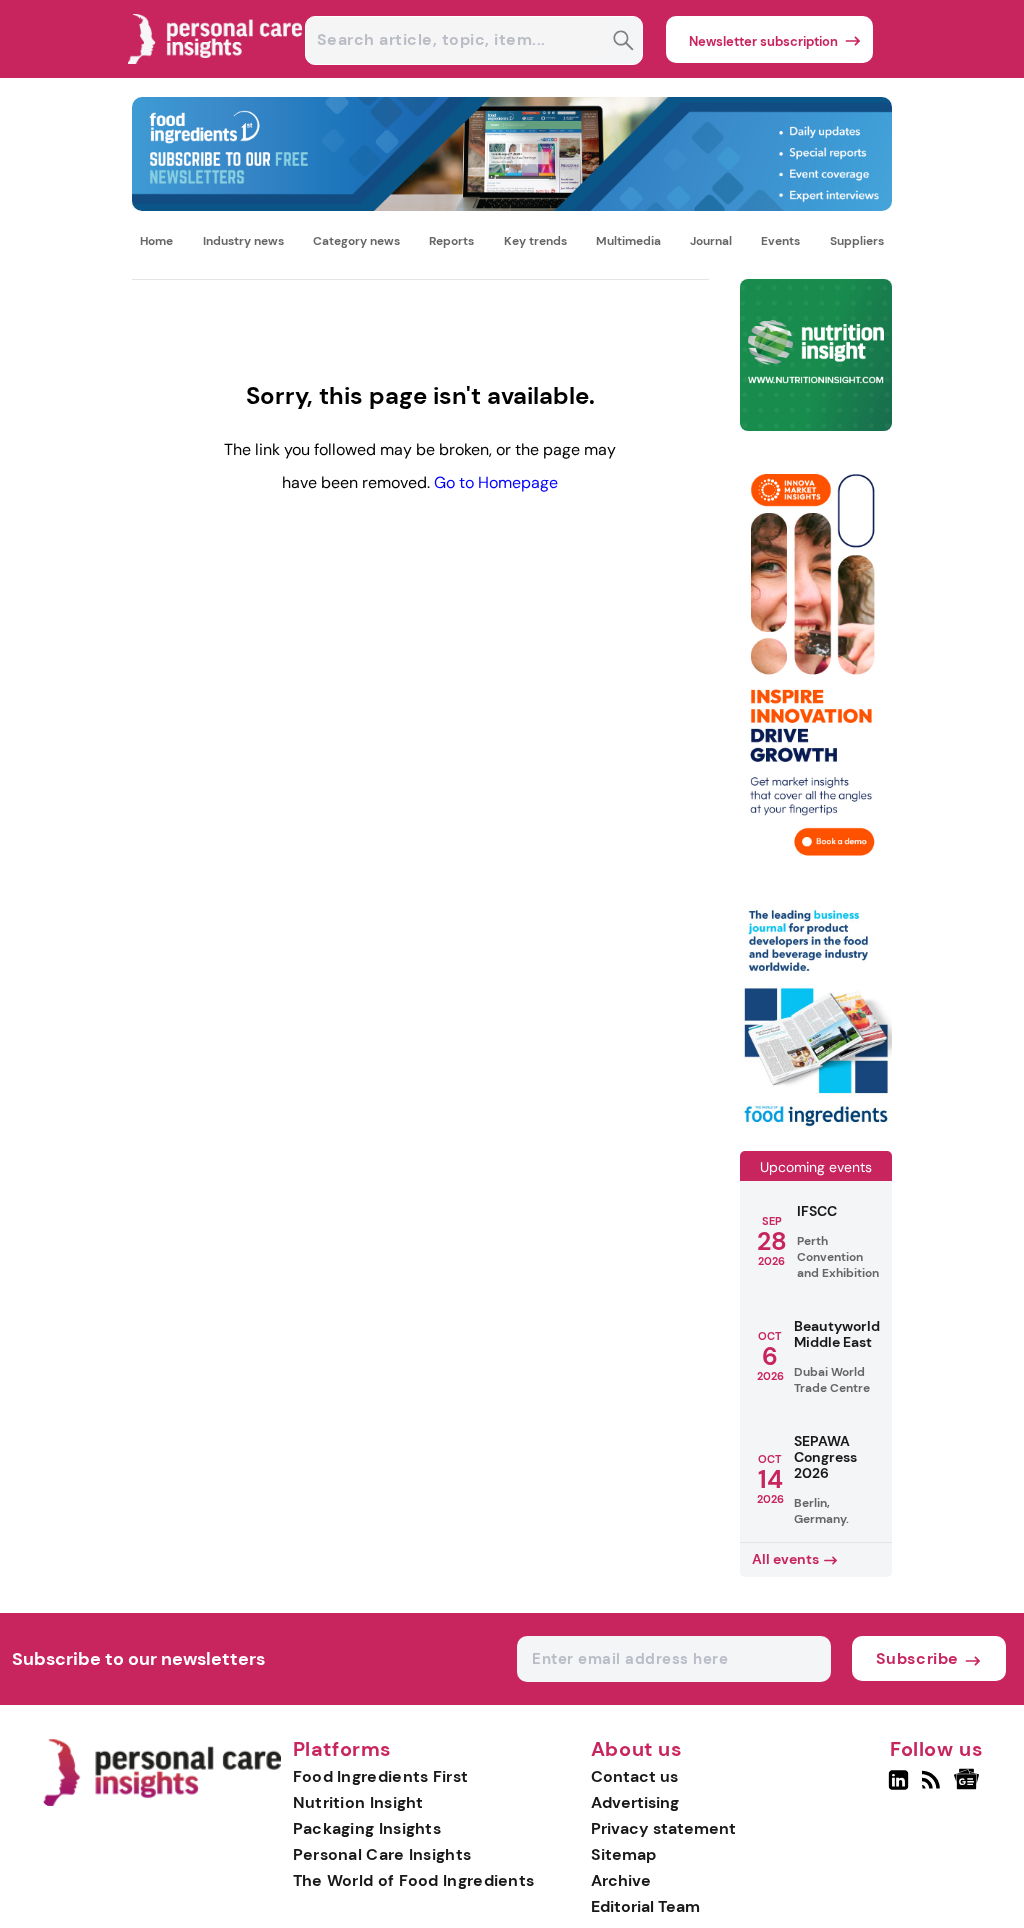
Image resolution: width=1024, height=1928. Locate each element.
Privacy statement (663, 1828)
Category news (356, 241)
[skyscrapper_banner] (816, 875)
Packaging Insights (367, 1828)
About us (637, 1750)
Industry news (243, 241)
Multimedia (628, 241)
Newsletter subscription (763, 41)
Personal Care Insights (382, 1854)
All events (785, 1559)
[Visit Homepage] (216, 72)
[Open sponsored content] (511, 205)
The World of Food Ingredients (414, 1880)
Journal (711, 241)
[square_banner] (816, 356)
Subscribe (917, 1658)
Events (780, 241)
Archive (621, 1880)
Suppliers (857, 241)
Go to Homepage (496, 482)
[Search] (623, 42)
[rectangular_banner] (816, 1126)
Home (156, 241)
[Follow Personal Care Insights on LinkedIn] (898, 1788)
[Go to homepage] (161, 1801)
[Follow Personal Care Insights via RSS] (933, 1788)
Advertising (635, 1802)
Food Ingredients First (381, 1776)
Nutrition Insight (358, 1802)
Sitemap (623, 1854)
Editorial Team (645, 1906)
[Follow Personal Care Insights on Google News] (969, 1788)
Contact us (634, 1776)
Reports (451, 241)
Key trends (535, 241)
